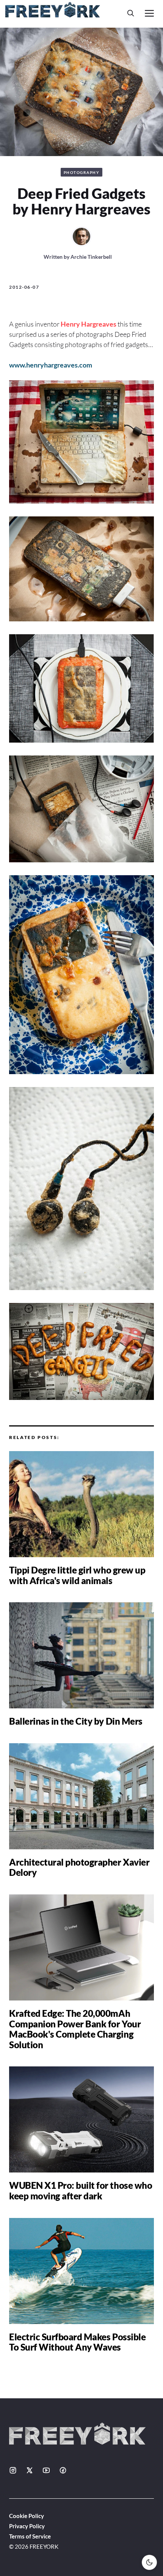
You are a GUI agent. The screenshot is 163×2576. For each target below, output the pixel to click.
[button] (131, 13)
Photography (82, 172)
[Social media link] (13, 2470)
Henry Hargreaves (89, 324)
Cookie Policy (27, 2516)
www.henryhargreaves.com (51, 365)
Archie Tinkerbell (91, 257)
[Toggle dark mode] (149, 2562)
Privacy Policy (27, 2526)
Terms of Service (30, 2536)
